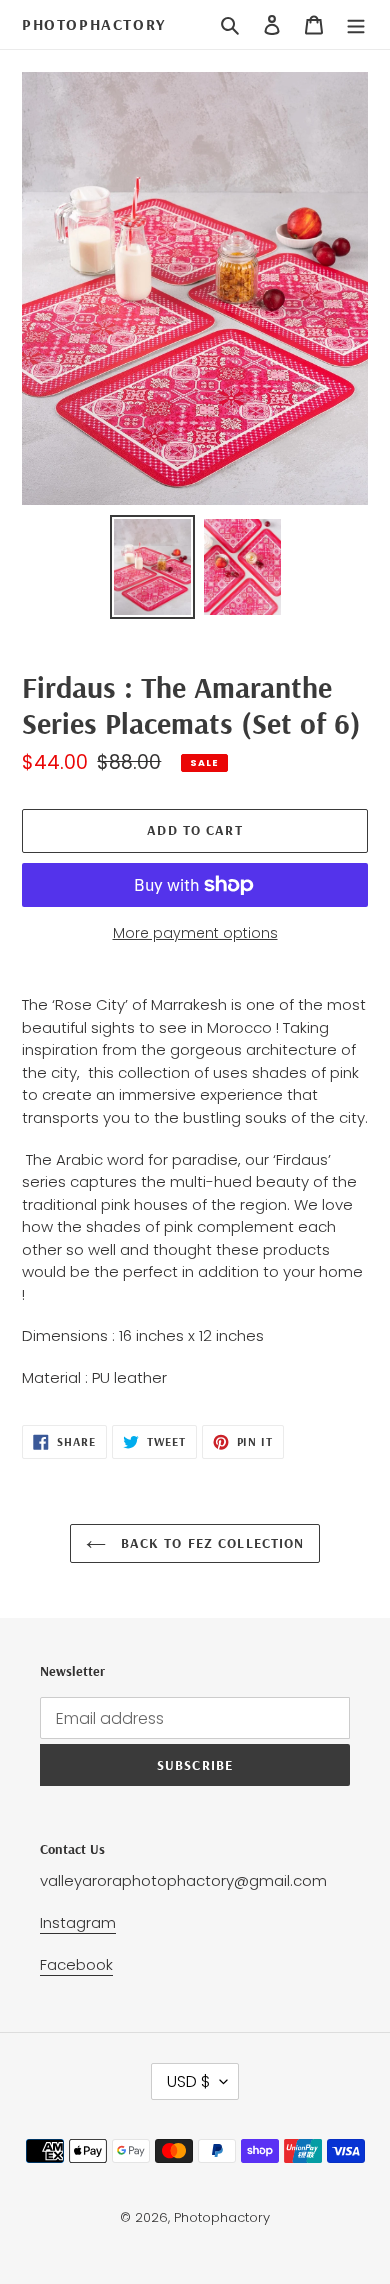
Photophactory (94, 24)
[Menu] (356, 25)
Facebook (76, 1964)
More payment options (195, 933)
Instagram (78, 1922)
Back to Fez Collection (210, 1543)
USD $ (188, 2081)
